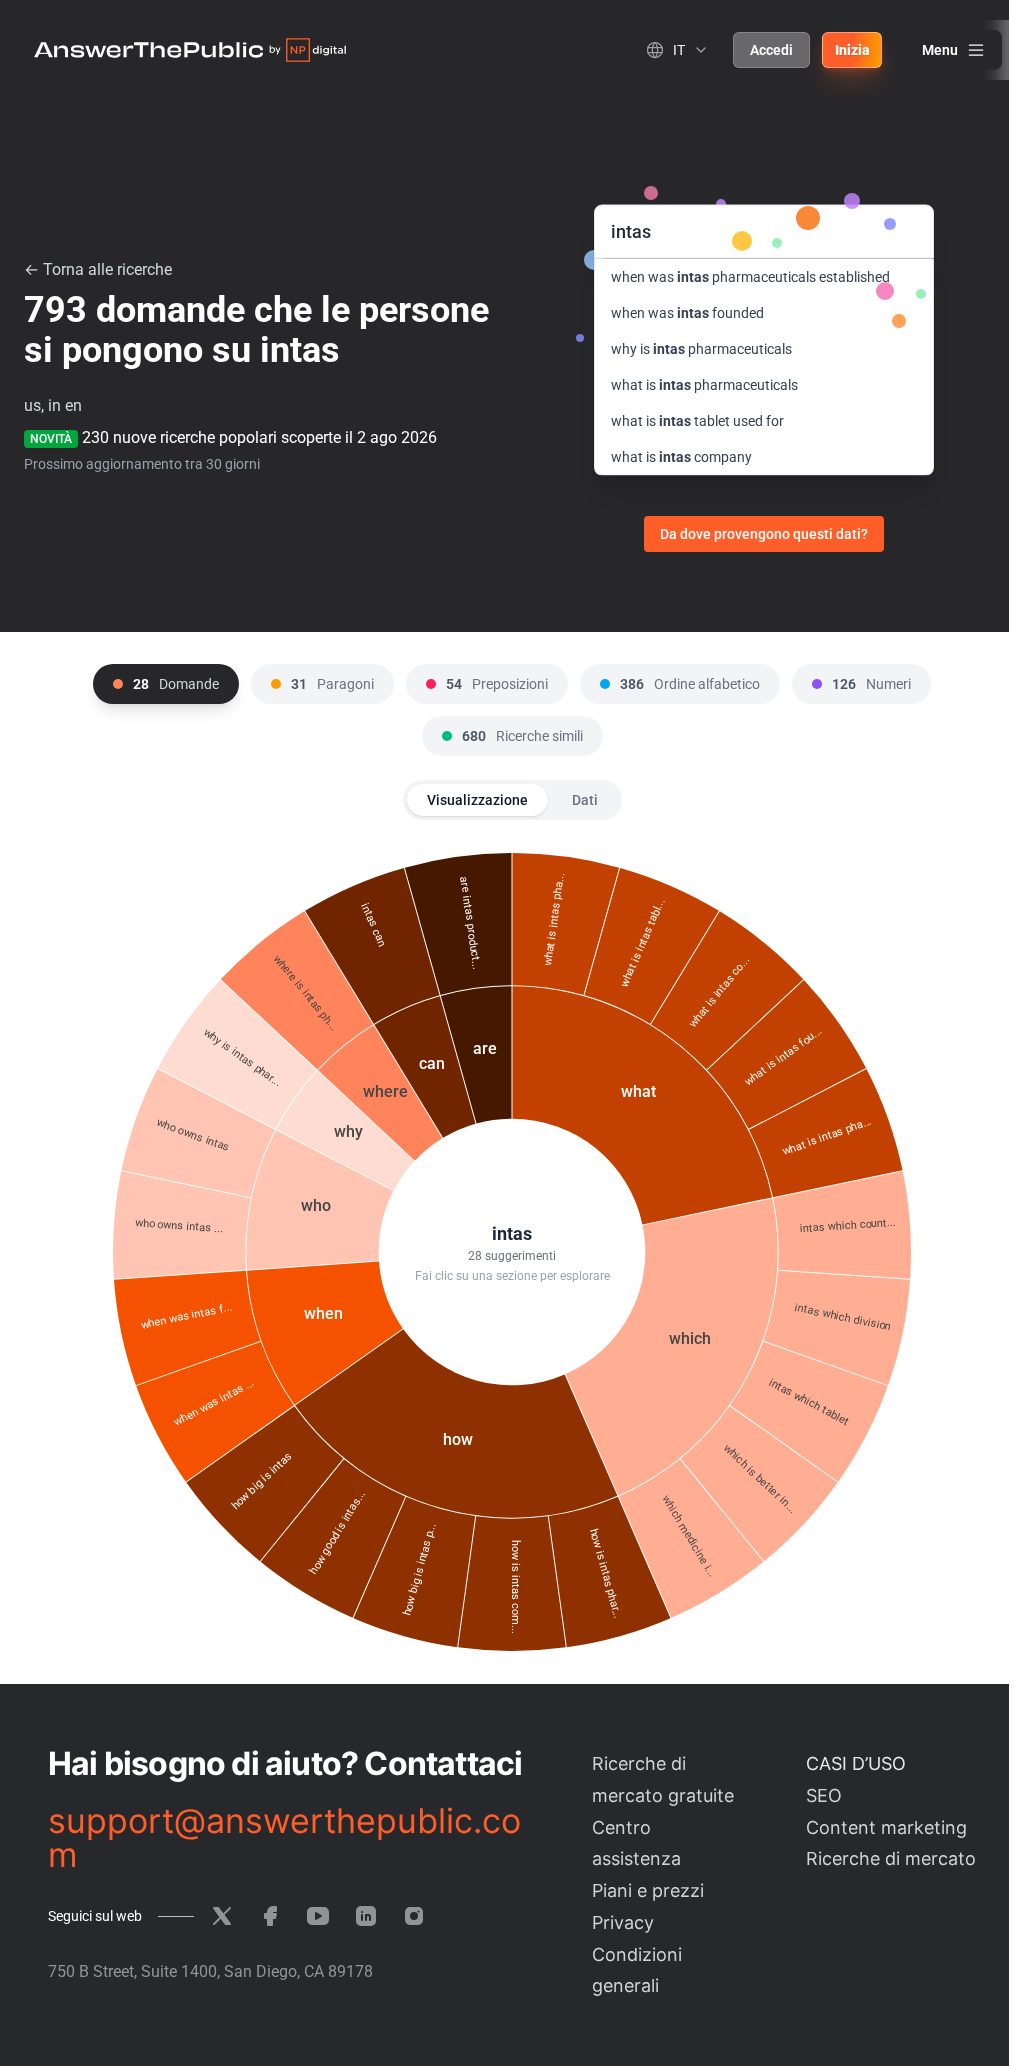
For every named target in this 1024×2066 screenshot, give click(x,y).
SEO (824, 1795)
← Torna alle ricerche (98, 269)
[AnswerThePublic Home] (190, 50)
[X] (222, 1916)
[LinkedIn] (366, 1916)
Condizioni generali (637, 1970)
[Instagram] (414, 1916)
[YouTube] (318, 1916)
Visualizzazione (477, 800)
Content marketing (886, 1827)
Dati (585, 800)
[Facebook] (270, 1916)
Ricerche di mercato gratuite (663, 1779)
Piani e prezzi (648, 1890)
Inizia (852, 50)
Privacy (623, 1922)
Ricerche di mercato (891, 1858)
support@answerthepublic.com (284, 1838)
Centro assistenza (636, 1843)
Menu (940, 50)
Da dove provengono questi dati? (764, 534)
